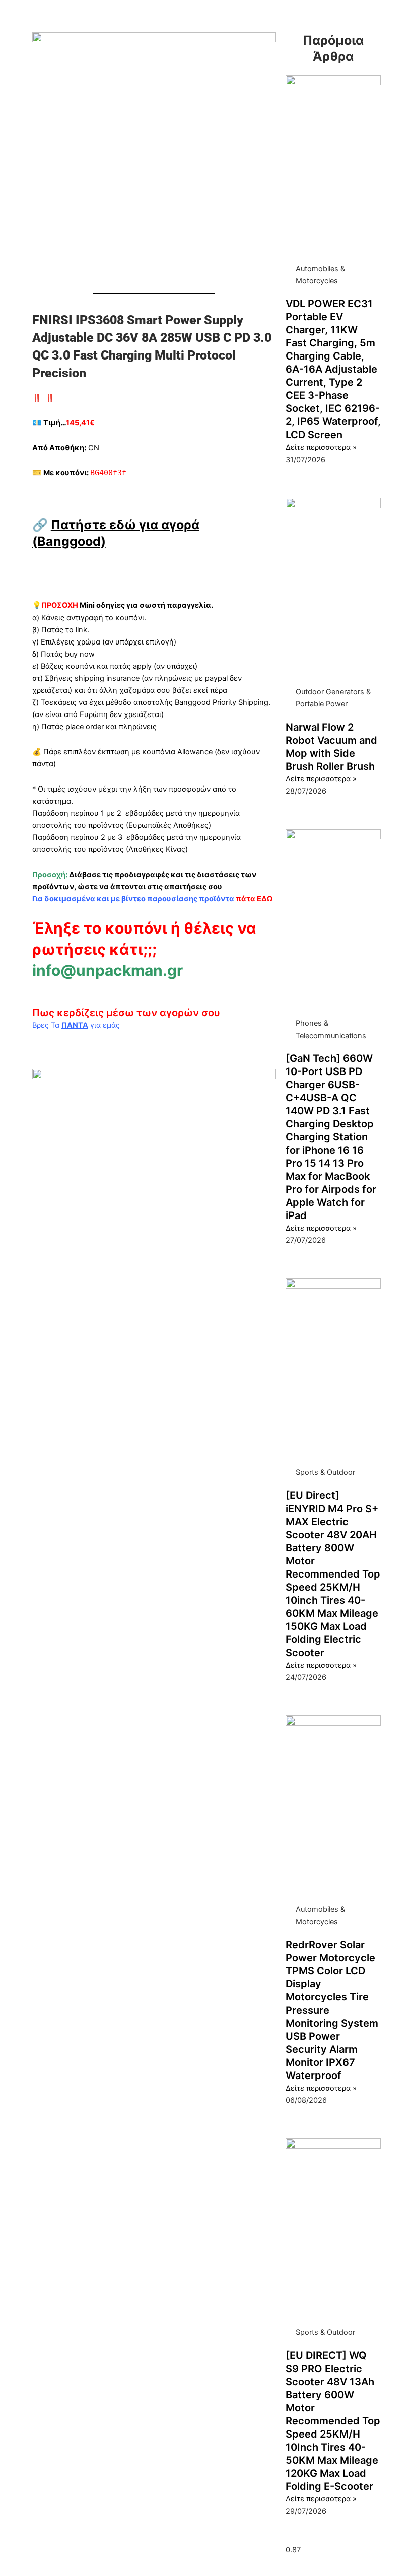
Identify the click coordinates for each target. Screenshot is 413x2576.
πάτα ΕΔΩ (254, 899)
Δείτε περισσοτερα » (321, 447)
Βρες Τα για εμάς (76, 1025)
